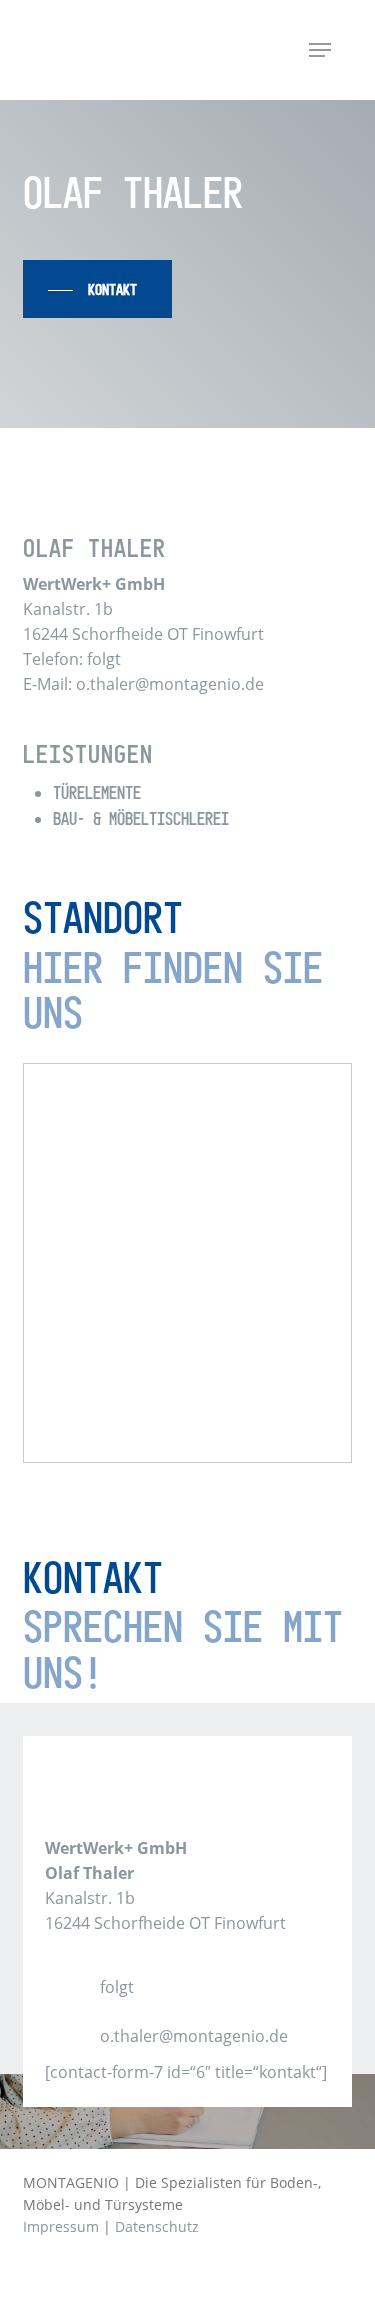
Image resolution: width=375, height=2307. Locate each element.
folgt (117, 1987)
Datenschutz (157, 2226)
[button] (320, 50)
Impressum (61, 2226)
